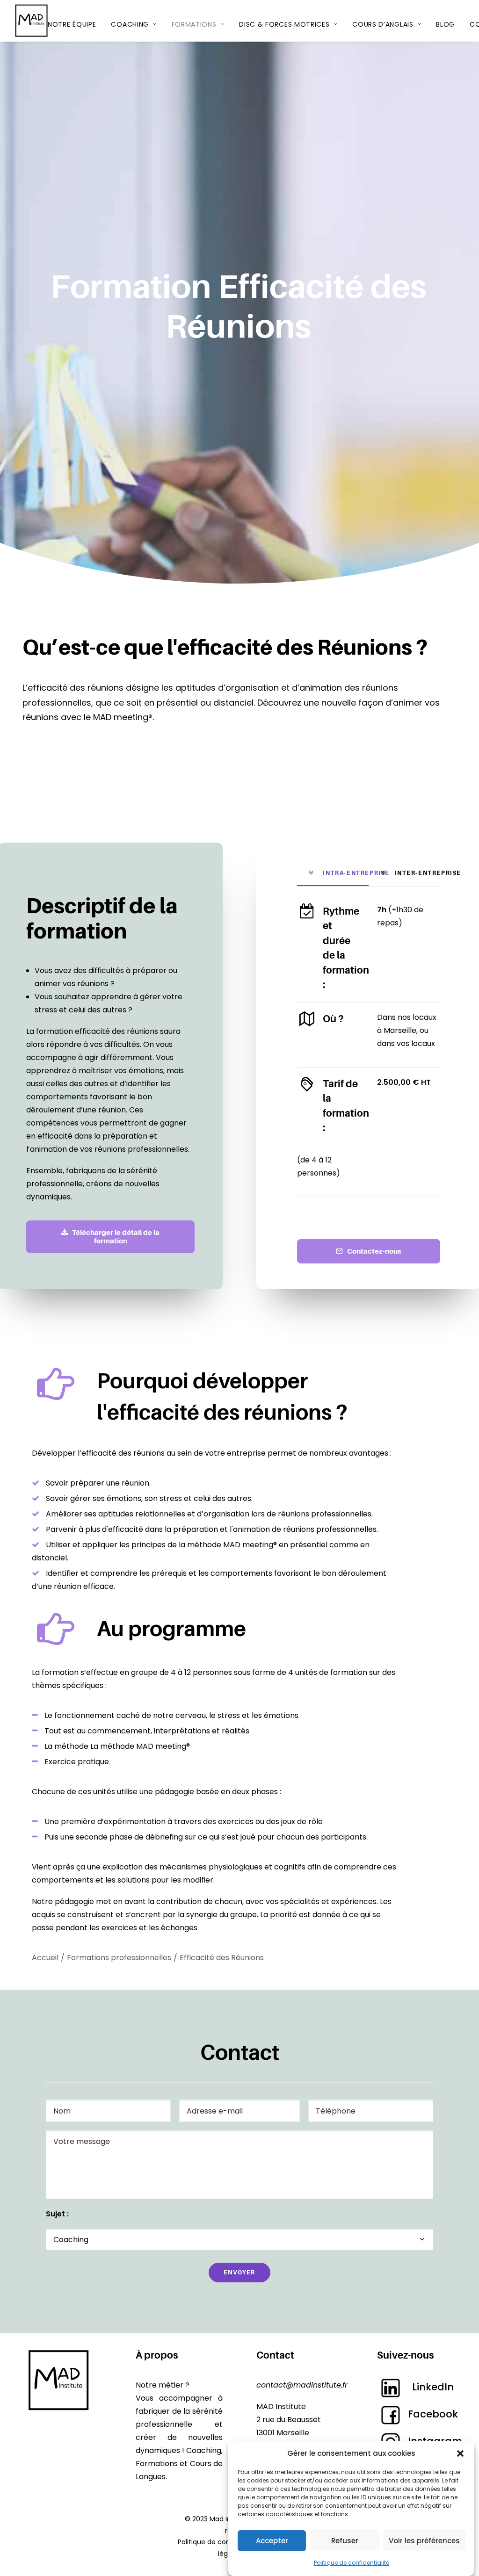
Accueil (45, 1958)
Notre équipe (72, 24)
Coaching (130, 24)
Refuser (345, 2541)
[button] (460, 2453)
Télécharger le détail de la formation (116, 1237)
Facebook (433, 2414)
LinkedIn (433, 2387)
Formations (194, 24)
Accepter (272, 2541)
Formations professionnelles (119, 1958)
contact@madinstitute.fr (302, 2385)
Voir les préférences (424, 2541)
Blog (445, 24)
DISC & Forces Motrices (284, 24)
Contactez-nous (374, 1251)
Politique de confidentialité (352, 2563)
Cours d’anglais (383, 24)
